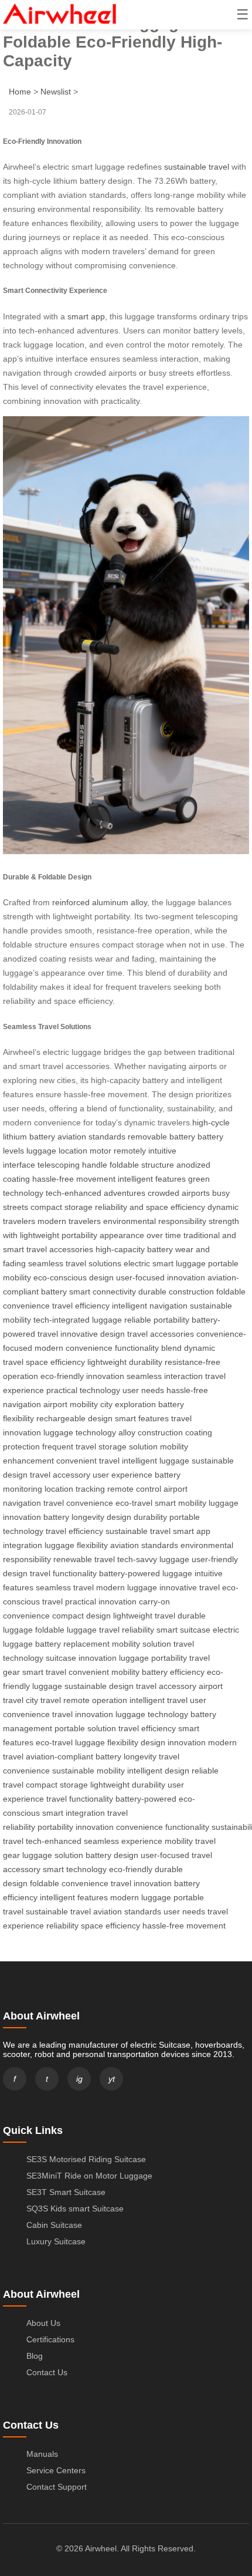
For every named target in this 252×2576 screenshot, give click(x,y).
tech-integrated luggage (78, 1320)
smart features (142, 1418)
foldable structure (142, 1165)
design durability (137, 1517)
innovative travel (190, 1587)
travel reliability (127, 1630)
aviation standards (91, 1137)
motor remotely (118, 1151)
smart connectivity (103, 1292)
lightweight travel (144, 1616)
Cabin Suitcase (54, 2225)
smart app (86, 316)
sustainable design (99, 1686)
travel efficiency (81, 1306)
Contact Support (57, 2487)
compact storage (62, 1207)
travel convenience (78, 1503)
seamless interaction (165, 1376)
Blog (35, 2356)
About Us (43, 2323)
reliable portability (157, 1320)
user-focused (165, 1855)
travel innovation (83, 1714)
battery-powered (146, 1799)
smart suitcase (183, 1630)
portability (55, 1827)
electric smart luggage (165, 1263)
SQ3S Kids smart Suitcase (75, 2209)
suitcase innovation (81, 1658)
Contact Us (47, 2372)
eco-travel (134, 1503)
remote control (134, 1489)
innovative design (93, 1334)
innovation (95, 1827)
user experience (122, 1475)
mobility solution (142, 1644)
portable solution (85, 1728)
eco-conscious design (74, 1277)
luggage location (57, 1151)
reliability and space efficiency (150, 1207)
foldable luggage (66, 1630)
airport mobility (71, 1404)
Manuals (42, 2454)
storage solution (128, 1447)
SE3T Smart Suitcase (66, 2192)
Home (20, 92)
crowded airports (179, 1193)
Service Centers (56, 2470)
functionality (187, 1827)
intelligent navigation (150, 1306)
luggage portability (153, 1658)
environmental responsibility (155, 1221)
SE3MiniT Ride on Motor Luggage (89, 2176)
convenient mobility (104, 1672)
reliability (62, 1926)
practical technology (83, 1390)
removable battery (161, 1137)
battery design (112, 1855)
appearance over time (140, 1235)
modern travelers (69, 1221)
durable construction (176, 1292)
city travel (43, 1700)
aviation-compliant (59, 1756)
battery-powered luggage (146, 1573)
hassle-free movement (74, 1179)
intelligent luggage (156, 1461)
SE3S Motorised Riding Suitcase (86, 2159)
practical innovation (101, 1601)
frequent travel (69, 1447)
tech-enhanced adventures (96, 1193)
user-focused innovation (161, 1277)
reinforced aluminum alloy (100, 902)
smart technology (75, 1869)
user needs (143, 1390)
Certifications (50, 2339)
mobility (179, 1841)
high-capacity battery (134, 1249)
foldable (45, 1883)
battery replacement (72, 1644)
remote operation (95, 1700)
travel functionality (63, 1573)
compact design (81, 1616)
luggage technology (80, 1432)
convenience (139, 1827)
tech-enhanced (54, 1841)
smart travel (44, 1672)
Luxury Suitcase (56, 2241)
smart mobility (181, 1503)
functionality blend (148, 1348)
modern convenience (74, 1348)
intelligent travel (159, 1700)
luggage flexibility (76, 1545)
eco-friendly (131, 1869)
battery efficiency (173, 1672)
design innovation (173, 1742)
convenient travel (88, 1461)
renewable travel (84, 1559)
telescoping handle (72, 1165)
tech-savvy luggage (153, 1559)
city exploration (128, 1404)
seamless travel (65, 1587)
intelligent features (152, 1179)
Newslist (56, 92)
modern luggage (127, 1587)
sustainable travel (197, 167)
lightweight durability (125, 1362)
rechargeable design (74, 1418)
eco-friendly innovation (82, 1376)
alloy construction (151, 1432)
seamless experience (123, 1841)
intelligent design (158, 1771)
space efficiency (55, 1362)
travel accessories (161, 1334)
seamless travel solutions (75, 1263)
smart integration (74, 1813)
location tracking (75, 1489)
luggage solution (53, 1855)
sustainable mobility (88, 1771)
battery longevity (74, 1517)
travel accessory (60, 1475)
